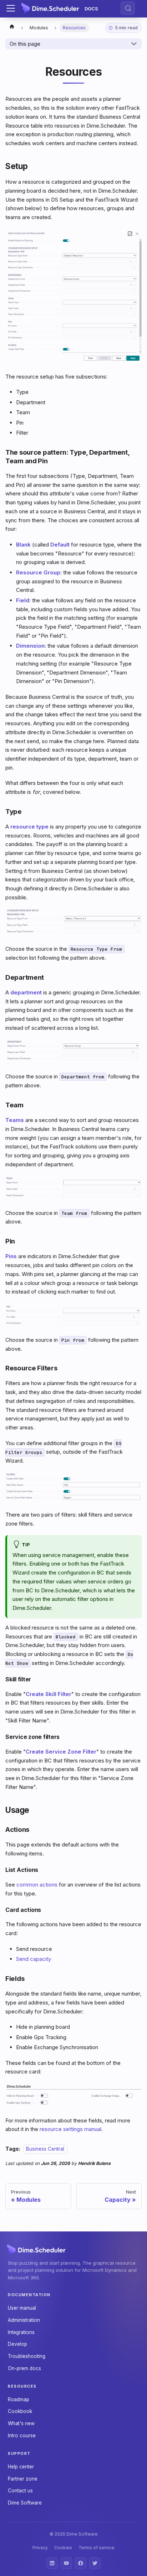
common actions (37, 1885)
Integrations (21, 2332)
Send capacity (34, 1959)
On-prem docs (24, 2368)
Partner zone (23, 2479)
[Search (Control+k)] (128, 8)
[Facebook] (81, 2563)
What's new (21, 2423)
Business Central (45, 2149)
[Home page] (12, 28)
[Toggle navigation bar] (11, 8)
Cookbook (20, 2411)
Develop (17, 2344)
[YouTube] (66, 2563)
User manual (22, 2308)
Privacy (40, 2548)
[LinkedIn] (52, 2563)
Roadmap (19, 2399)
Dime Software (25, 2503)
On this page (25, 44)
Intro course (22, 2436)
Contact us (20, 2491)
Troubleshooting (27, 2356)
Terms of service (97, 2548)
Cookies (63, 2548)
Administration (24, 2320)
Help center (21, 2467)
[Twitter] (95, 2563)
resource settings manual (70, 2129)
